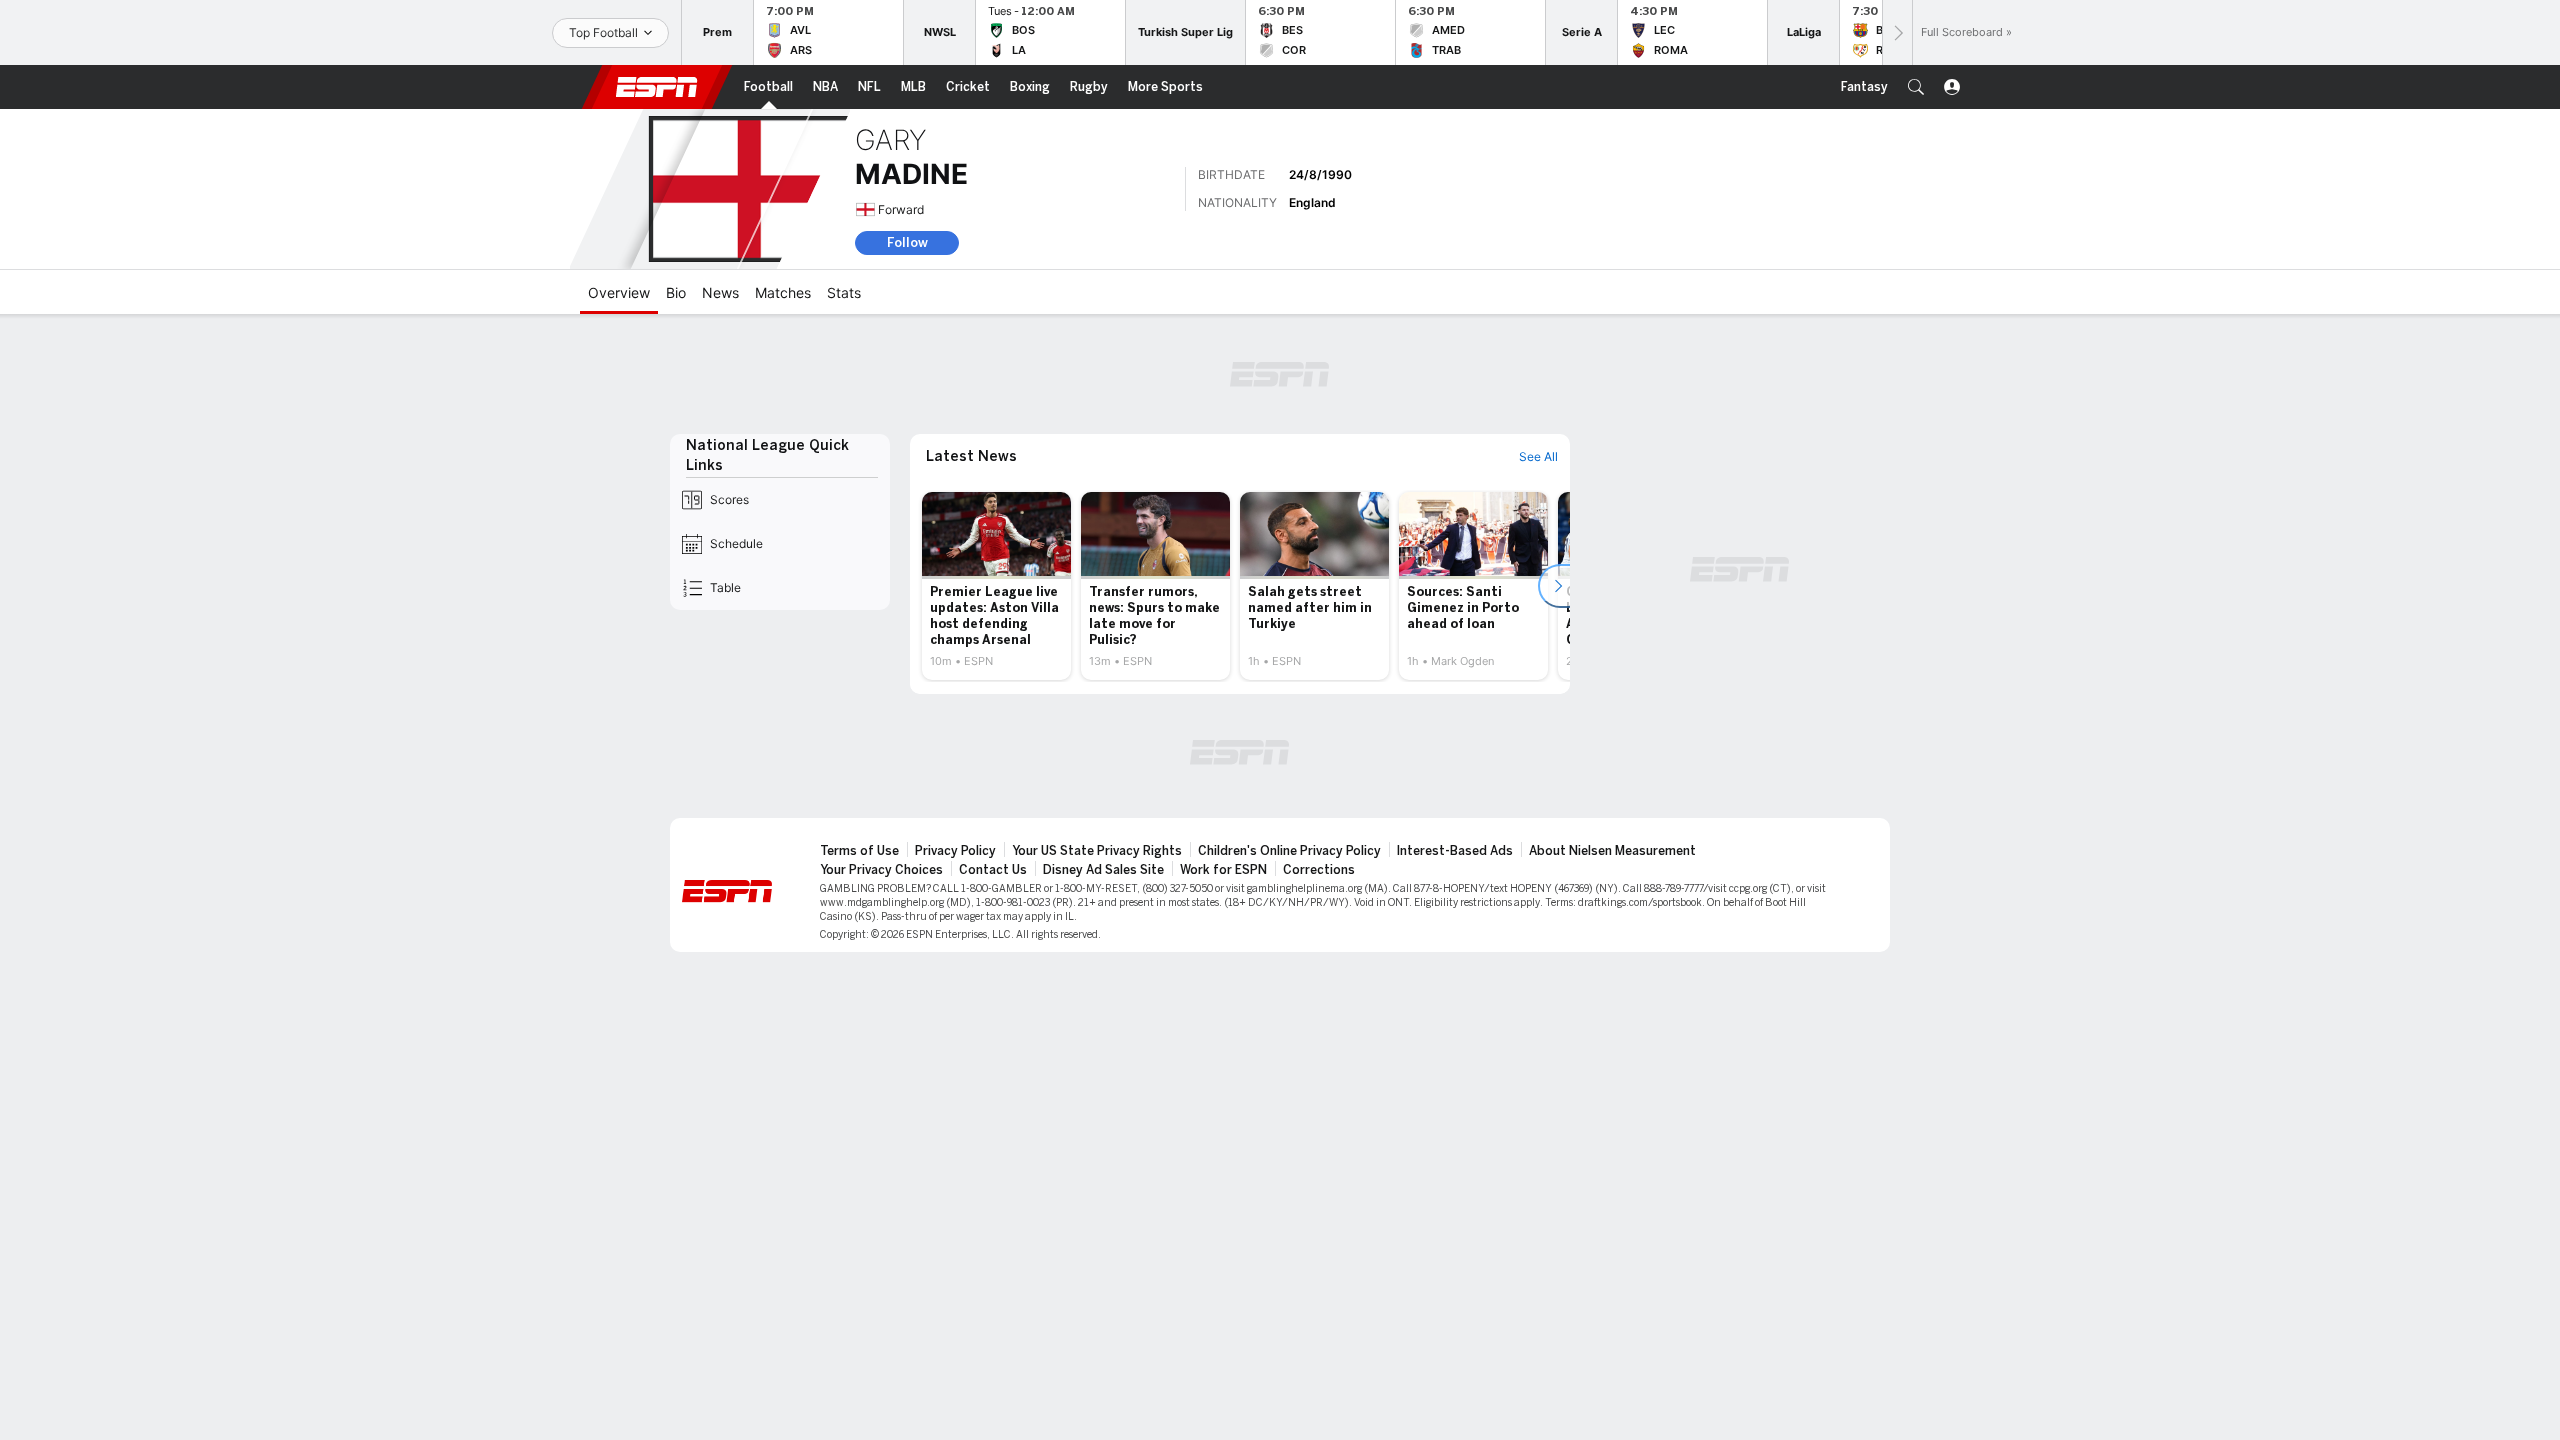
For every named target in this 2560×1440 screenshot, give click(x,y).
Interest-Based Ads (1455, 851)
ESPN (657, 87)
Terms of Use (859, 851)
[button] (1916, 87)
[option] (996, 586)
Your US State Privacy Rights (1097, 851)
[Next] (1897, 32)
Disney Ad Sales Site (1103, 870)
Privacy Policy (955, 851)
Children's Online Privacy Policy (1289, 851)
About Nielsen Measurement (1612, 851)
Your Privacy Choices (881, 870)
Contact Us (993, 870)
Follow (907, 242)
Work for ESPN (1223, 870)
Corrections (1319, 870)
